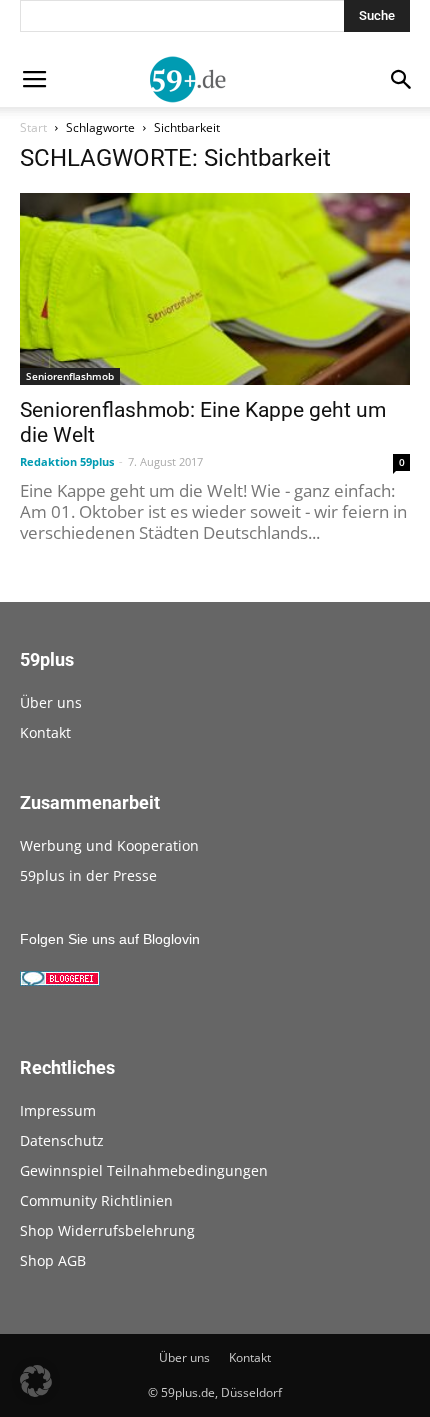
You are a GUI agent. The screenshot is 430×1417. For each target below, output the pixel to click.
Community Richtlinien (96, 1200)
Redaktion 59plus (67, 461)
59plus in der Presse (88, 875)
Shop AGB (53, 1260)
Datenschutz (62, 1140)
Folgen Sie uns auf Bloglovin (110, 939)
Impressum (58, 1110)
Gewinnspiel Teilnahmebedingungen (144, 1170)
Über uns (51, 702)
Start (33, 127)
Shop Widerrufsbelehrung (107, 1230)
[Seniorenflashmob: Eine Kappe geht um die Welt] (215, 289)
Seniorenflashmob (70, 376)
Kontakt (45, 732)
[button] (36, 1381)
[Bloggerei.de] (60, 981)
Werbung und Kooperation (109, 845)
